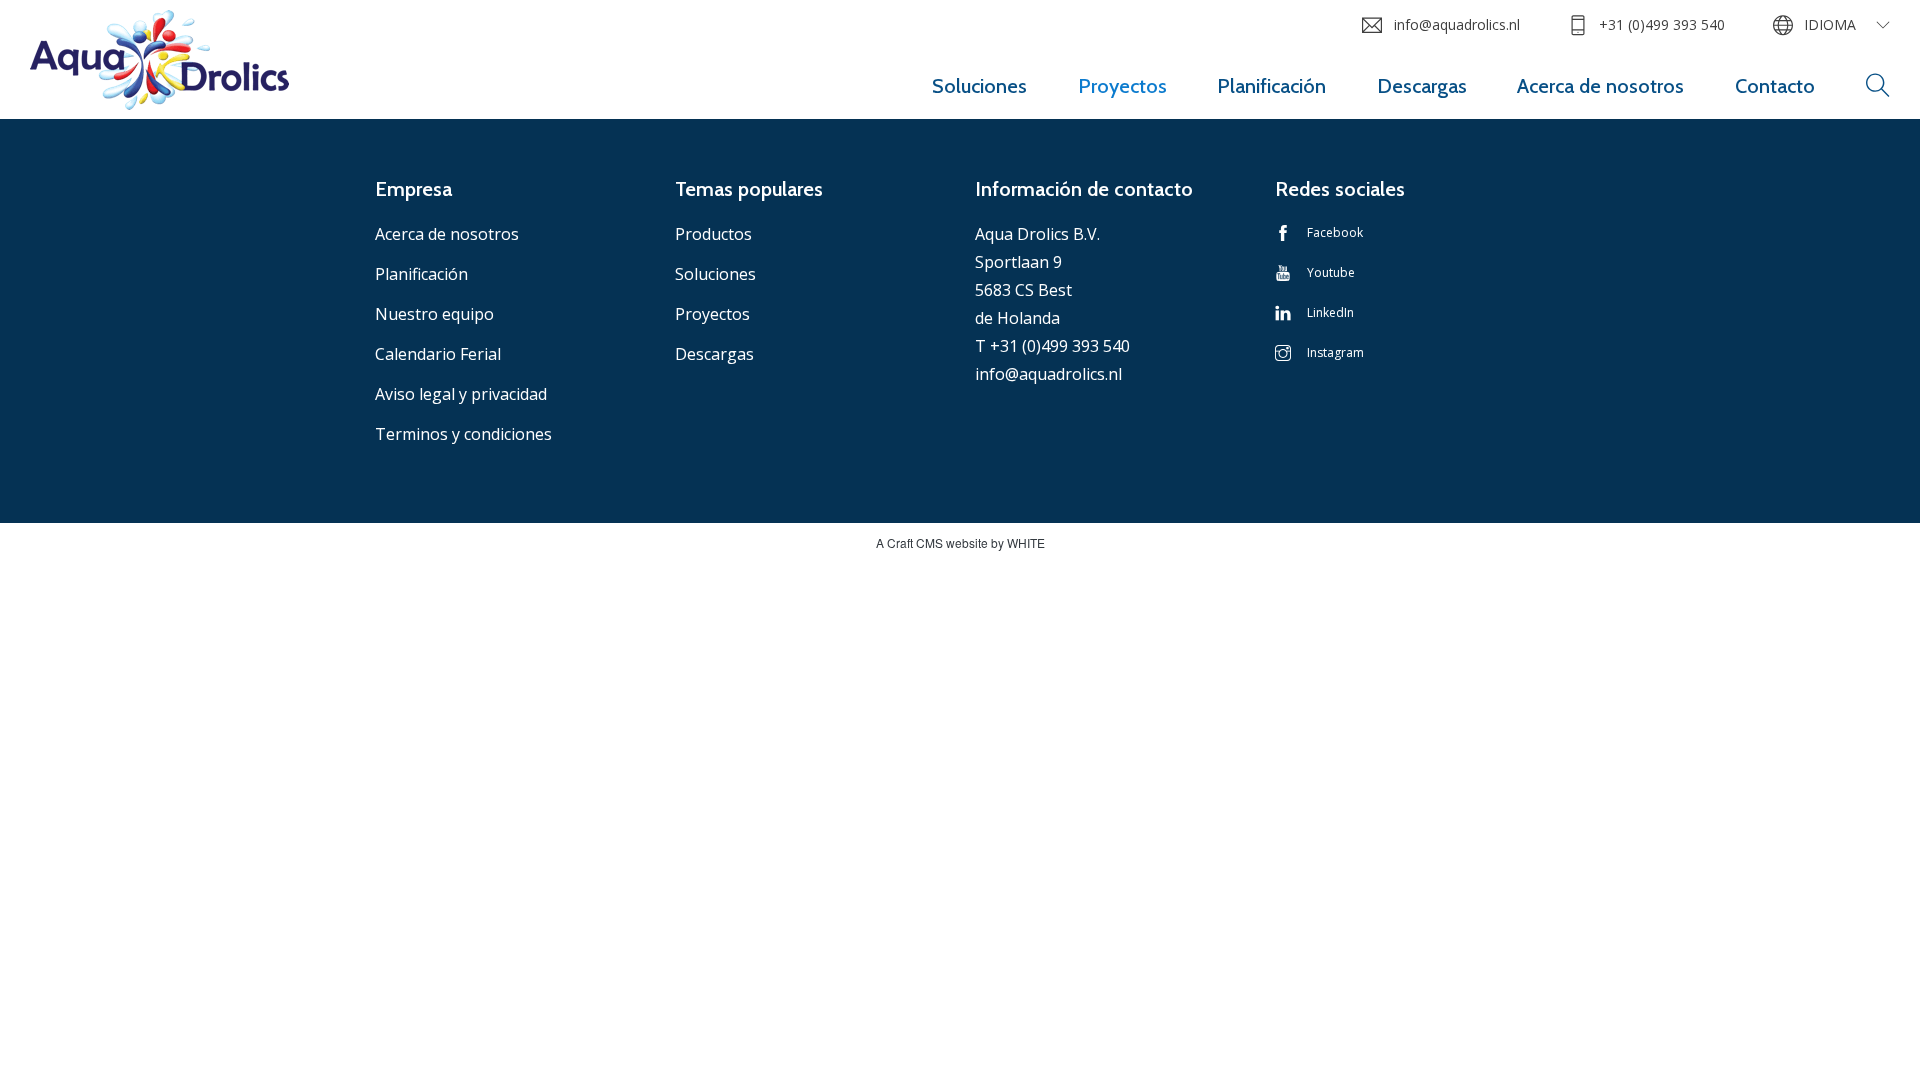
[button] (1878, 86)
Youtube (1331, 272)
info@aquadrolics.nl (1456, 24)
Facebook (1335, 232)
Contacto (1775, 86)
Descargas (1422, 86)
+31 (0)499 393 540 (1662, 24)
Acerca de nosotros (1600, 86)
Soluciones (979, 86)
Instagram (1335, 352)
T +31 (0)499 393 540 (1052, 346)
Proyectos (1122, 86)
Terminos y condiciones (463, 434)
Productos (713, 234)
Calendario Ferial (438, 354)
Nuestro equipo (434, 314)
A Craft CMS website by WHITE (960, 542)
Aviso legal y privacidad (461, 394)
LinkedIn (1330, 312)
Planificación (1271, 86)
